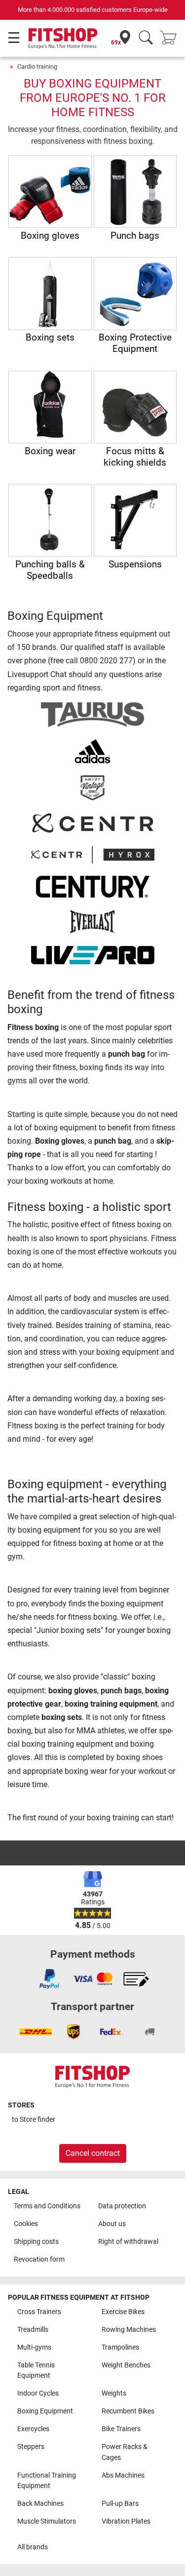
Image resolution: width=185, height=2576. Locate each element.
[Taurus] (92, 714)
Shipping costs (36, 2242)
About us (112, 2224)
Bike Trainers (121, 2429)
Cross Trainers (39, 2312)
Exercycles (33, 2429)
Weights (114, 2393)
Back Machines (40, 2504)
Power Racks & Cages (125, 2452)
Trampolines (120, 2347)
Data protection (122, 2206)
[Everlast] (92, 921)
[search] (146, 38)
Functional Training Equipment (47, 2481)
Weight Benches (126, 2365)
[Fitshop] (63, 38)
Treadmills (33, 2330)
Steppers (31, 2447)
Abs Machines (123, 2475)
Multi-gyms (34, 2347)
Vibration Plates (126, 2521)
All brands (33, 2547)
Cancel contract (93, 2153)
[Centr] (93, 822)
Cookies (26, 2224)
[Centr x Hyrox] (93, 854)
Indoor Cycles (38, 2393)
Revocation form (39, 2259)
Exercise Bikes (123, 2312)
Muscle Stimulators (47, 2521)
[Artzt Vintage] (92, 787)
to (34, 2120)
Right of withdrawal (128, 2242)
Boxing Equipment (45, 2411)
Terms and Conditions (47, 2206)
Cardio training (37, 66)
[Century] (93, 886)
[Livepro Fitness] (93, 955)
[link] (49, 1979)
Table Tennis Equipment (36, 2371)
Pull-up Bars (120, 2504)
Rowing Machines (129, 2330)
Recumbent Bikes (128, 2411)
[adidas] (92, 751)
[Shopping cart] (171, 38)
